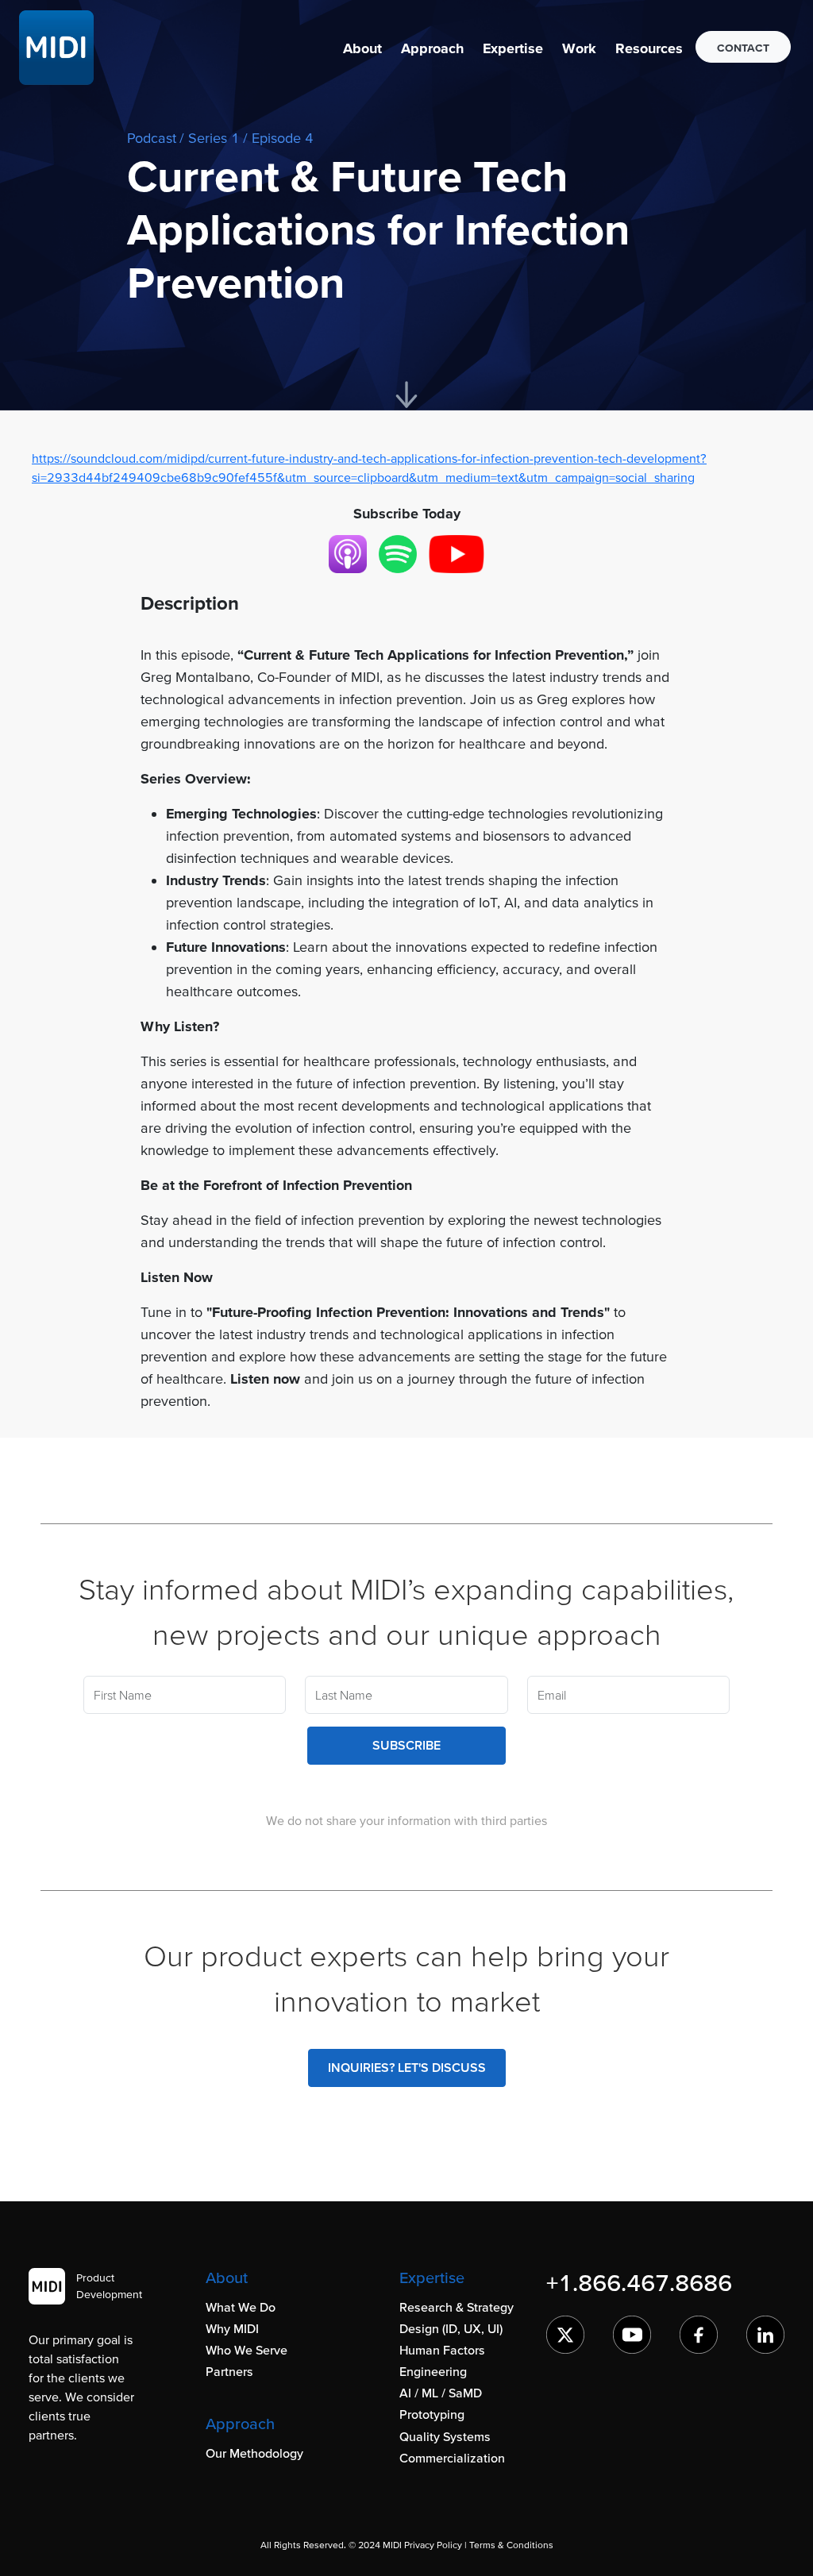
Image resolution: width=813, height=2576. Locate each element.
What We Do (241, 2307)
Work (579, 48)
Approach (432, 48)
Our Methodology (254, 2453)
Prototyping (432, 2414)
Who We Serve (247, 2350)
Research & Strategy (457, 2307)
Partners (229, 2371)
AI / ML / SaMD (441, 2393)
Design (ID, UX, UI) (451, 2328)
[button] (362, 48)
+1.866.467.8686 (639, 2282)
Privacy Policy (433, 2545)
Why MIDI (232, 2328)
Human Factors (442, 2350)
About (362, 48)
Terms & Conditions (511, 2545)
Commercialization (452, 2458)
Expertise (513, 48)
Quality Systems (445, 2436)
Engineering (433, 2371)
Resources (649, 48)
